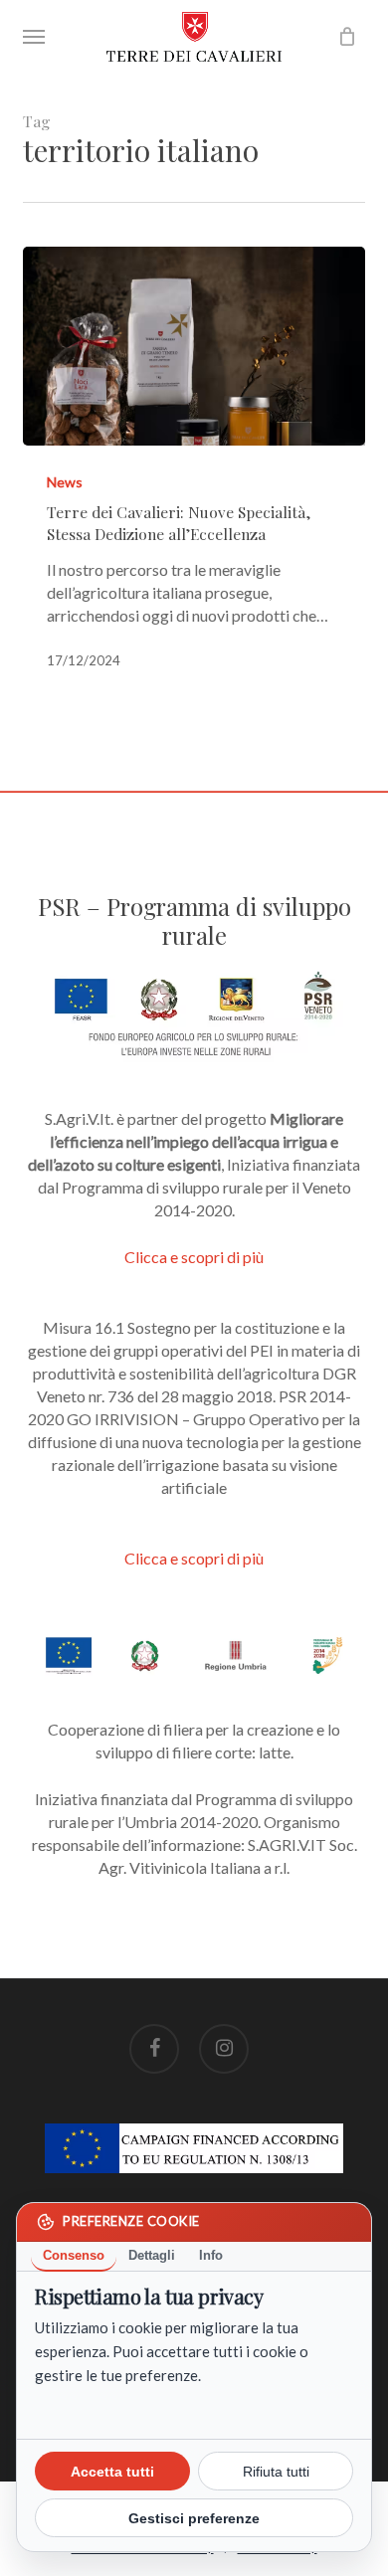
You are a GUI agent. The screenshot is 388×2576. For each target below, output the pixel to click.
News (65, 482)
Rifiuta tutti (276, 2472)
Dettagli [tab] (152, 2255)
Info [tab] (211, 2255)
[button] (34, 37)
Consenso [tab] (74, 2255)
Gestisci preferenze (194, 2518)
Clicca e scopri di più (194, 1257)
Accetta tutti (112, 2472)
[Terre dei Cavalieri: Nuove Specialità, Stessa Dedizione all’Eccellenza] (194, 346)
